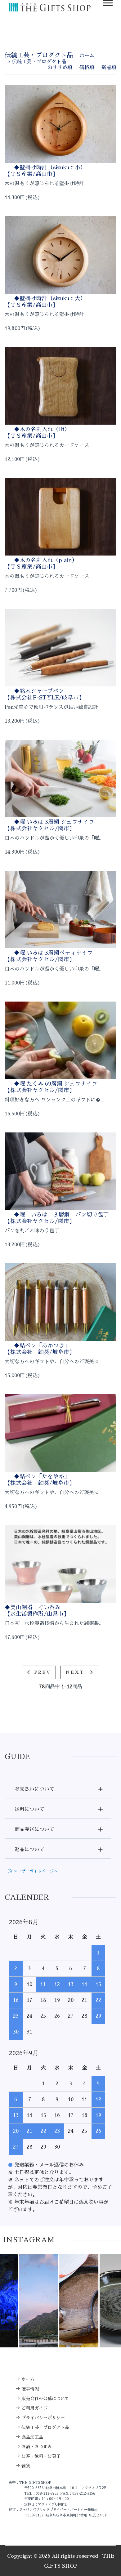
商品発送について (34, 1829)
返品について (29, 1850)
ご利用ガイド (34, 2408)
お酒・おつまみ (37, 2447)
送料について (29, 1809)
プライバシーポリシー (43, 2418)
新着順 (109, 68)
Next (76, 1672)
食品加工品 (32, 2437)
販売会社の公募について (45, 2399)
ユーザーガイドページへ (36, 1871)
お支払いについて (34, 1789)
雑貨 (26, 2466)
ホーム (87, 56)
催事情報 (30, 2389)
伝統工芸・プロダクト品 (39, 62)
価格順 (87, 68)
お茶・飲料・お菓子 (41, 2456)
